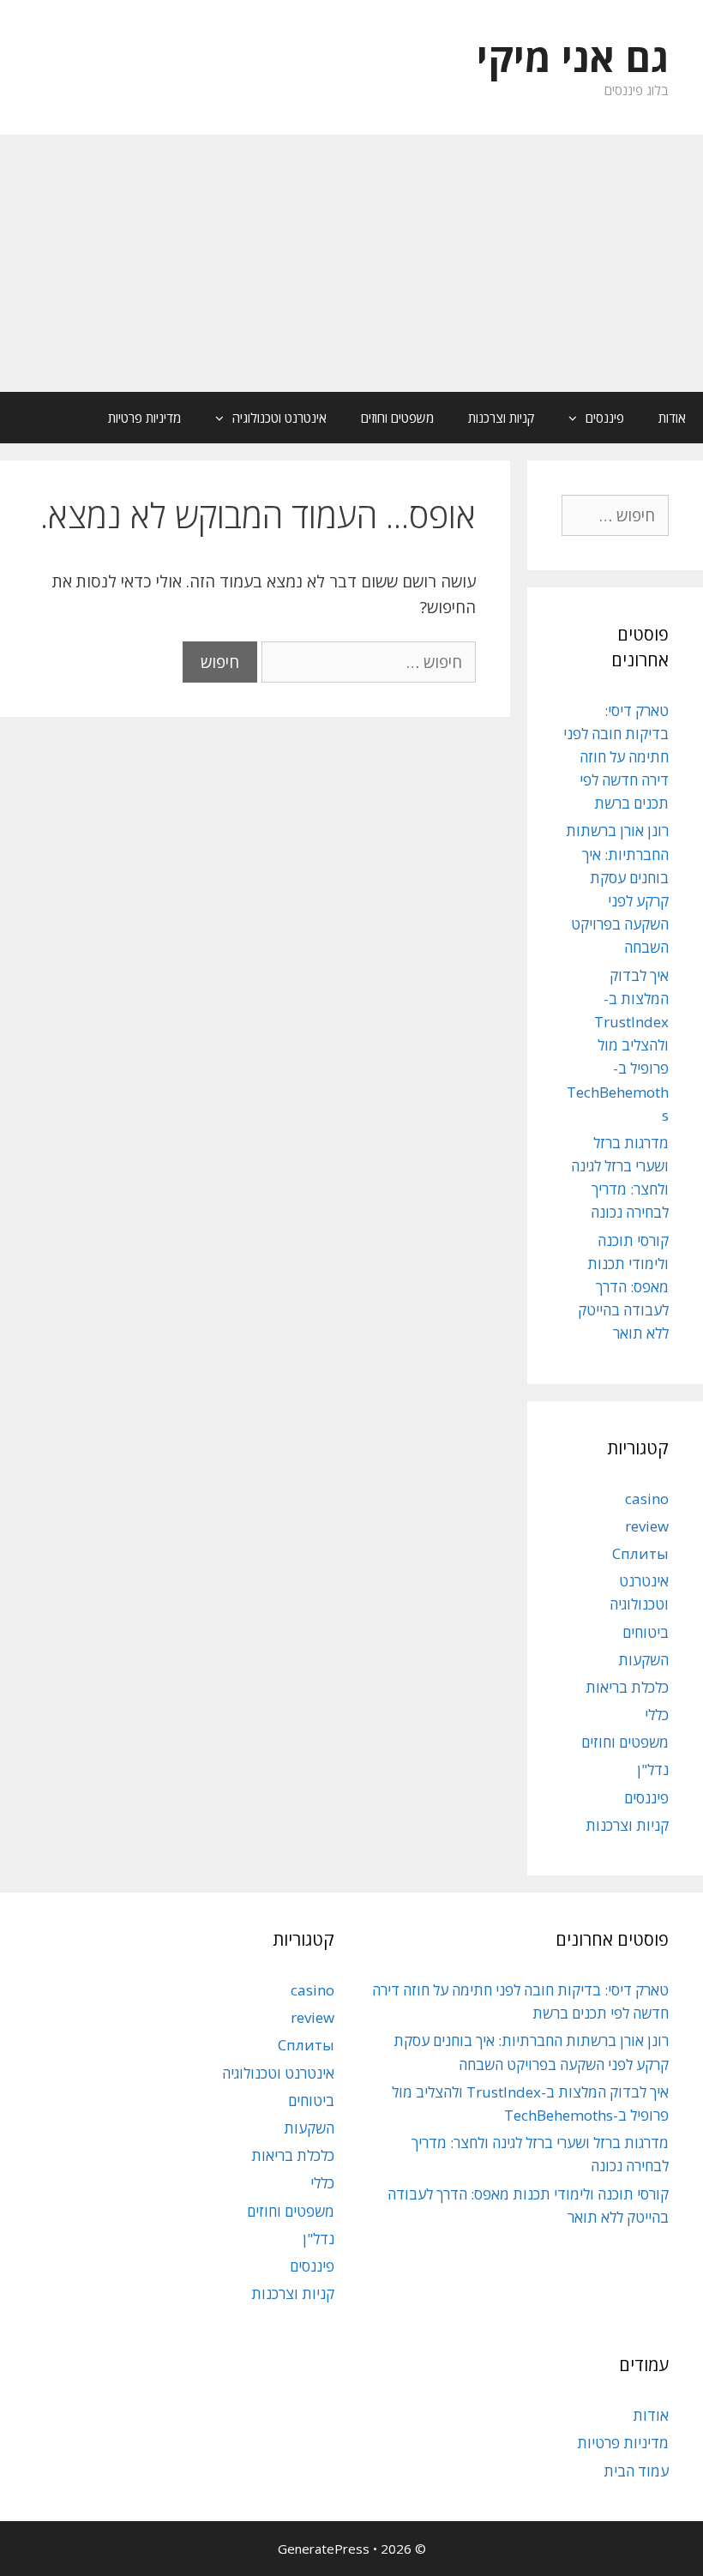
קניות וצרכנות (501, 418)
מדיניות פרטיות (144, 418)
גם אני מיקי (573, 57)
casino (647, 1499)
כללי (657, 1715)
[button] (568, 418)
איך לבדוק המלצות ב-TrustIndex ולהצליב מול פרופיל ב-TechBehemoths (618, 1045)
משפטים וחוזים (397, 418)
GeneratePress (324, 2549)
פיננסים (605, 418)
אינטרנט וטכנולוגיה (279, 418)
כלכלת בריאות (627, 1687)
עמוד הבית (636, 2471)
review (647, 1526)
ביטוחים (646, 1632)
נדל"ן (653, 1769)
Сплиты (640, 1553)
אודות (672, 418)
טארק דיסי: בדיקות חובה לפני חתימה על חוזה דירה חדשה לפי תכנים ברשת (616, 757)
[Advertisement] (351, 263)
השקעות (643, 1660)
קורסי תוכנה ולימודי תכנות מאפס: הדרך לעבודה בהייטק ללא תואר (623, 1287)
